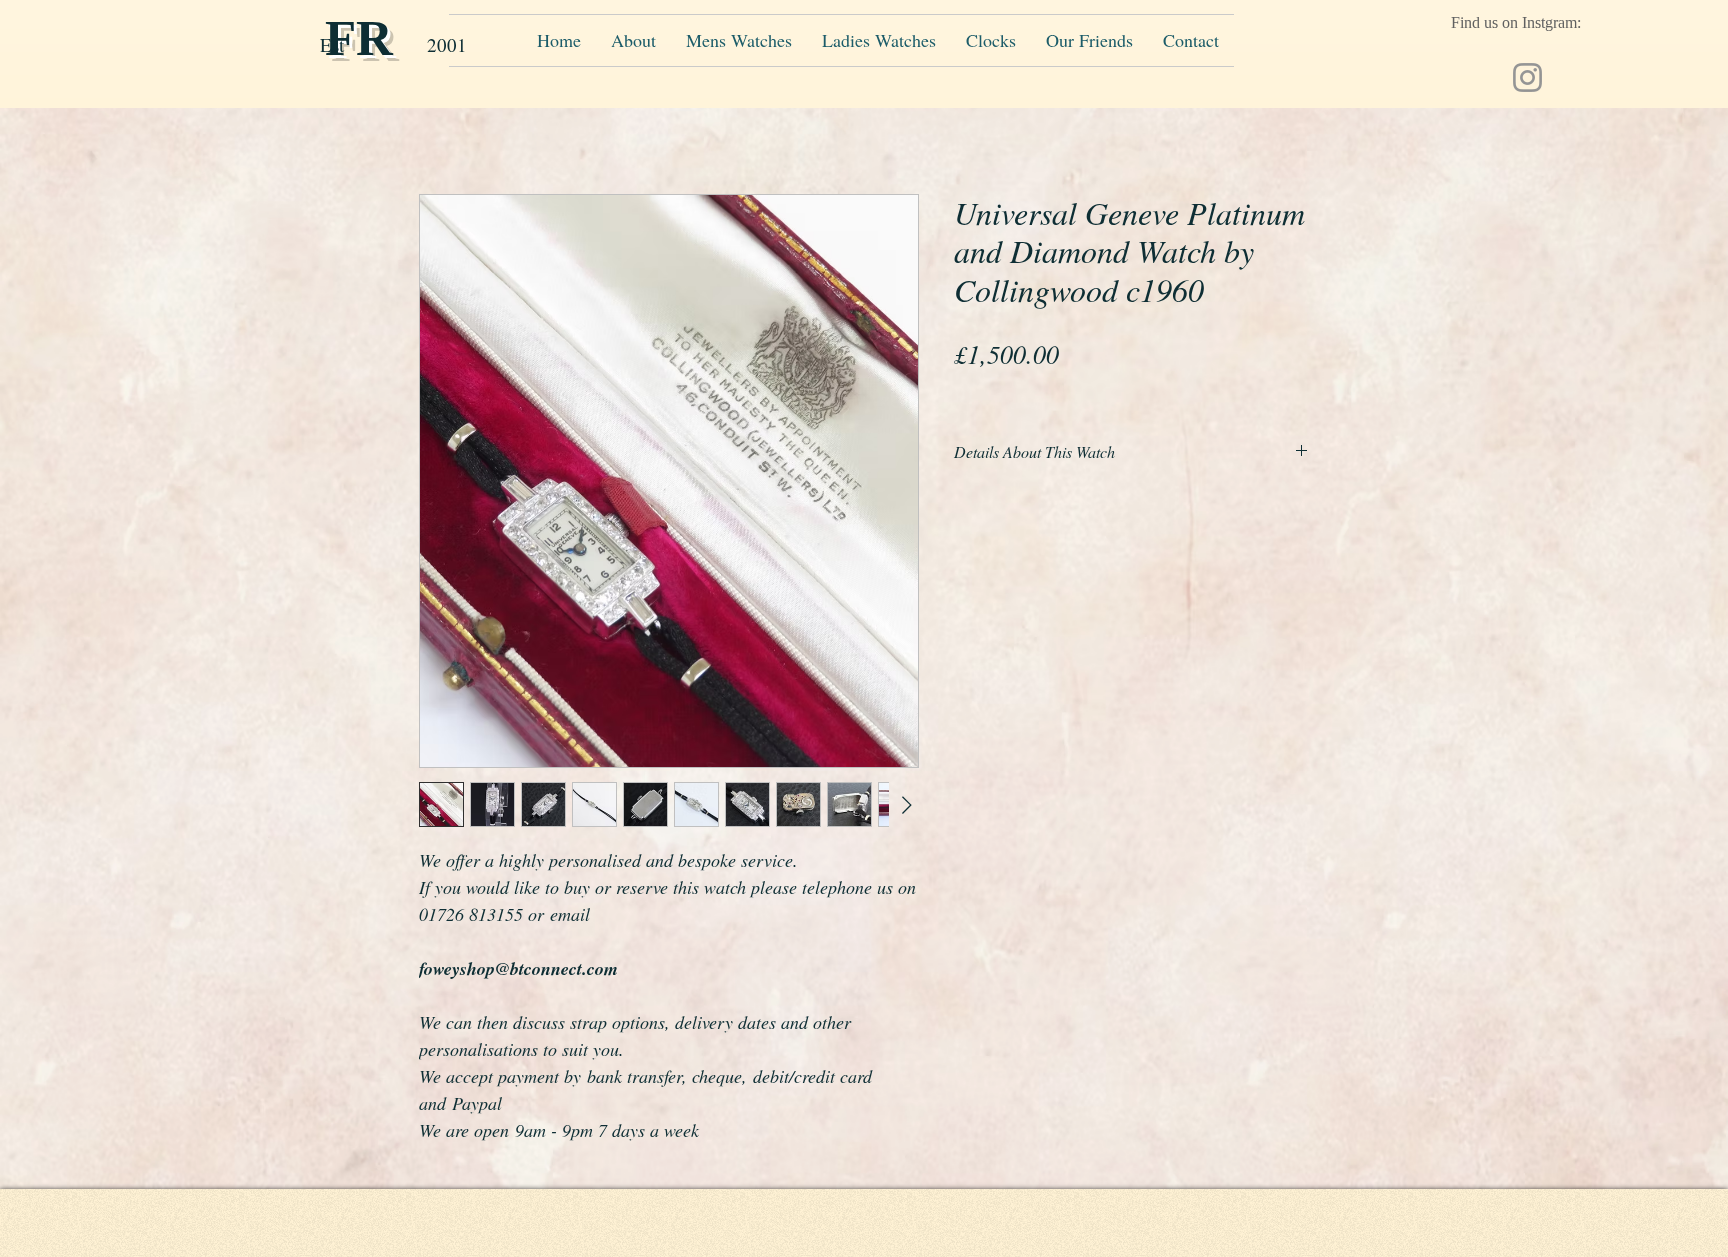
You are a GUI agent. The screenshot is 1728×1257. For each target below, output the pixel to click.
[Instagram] (1527, 77)
